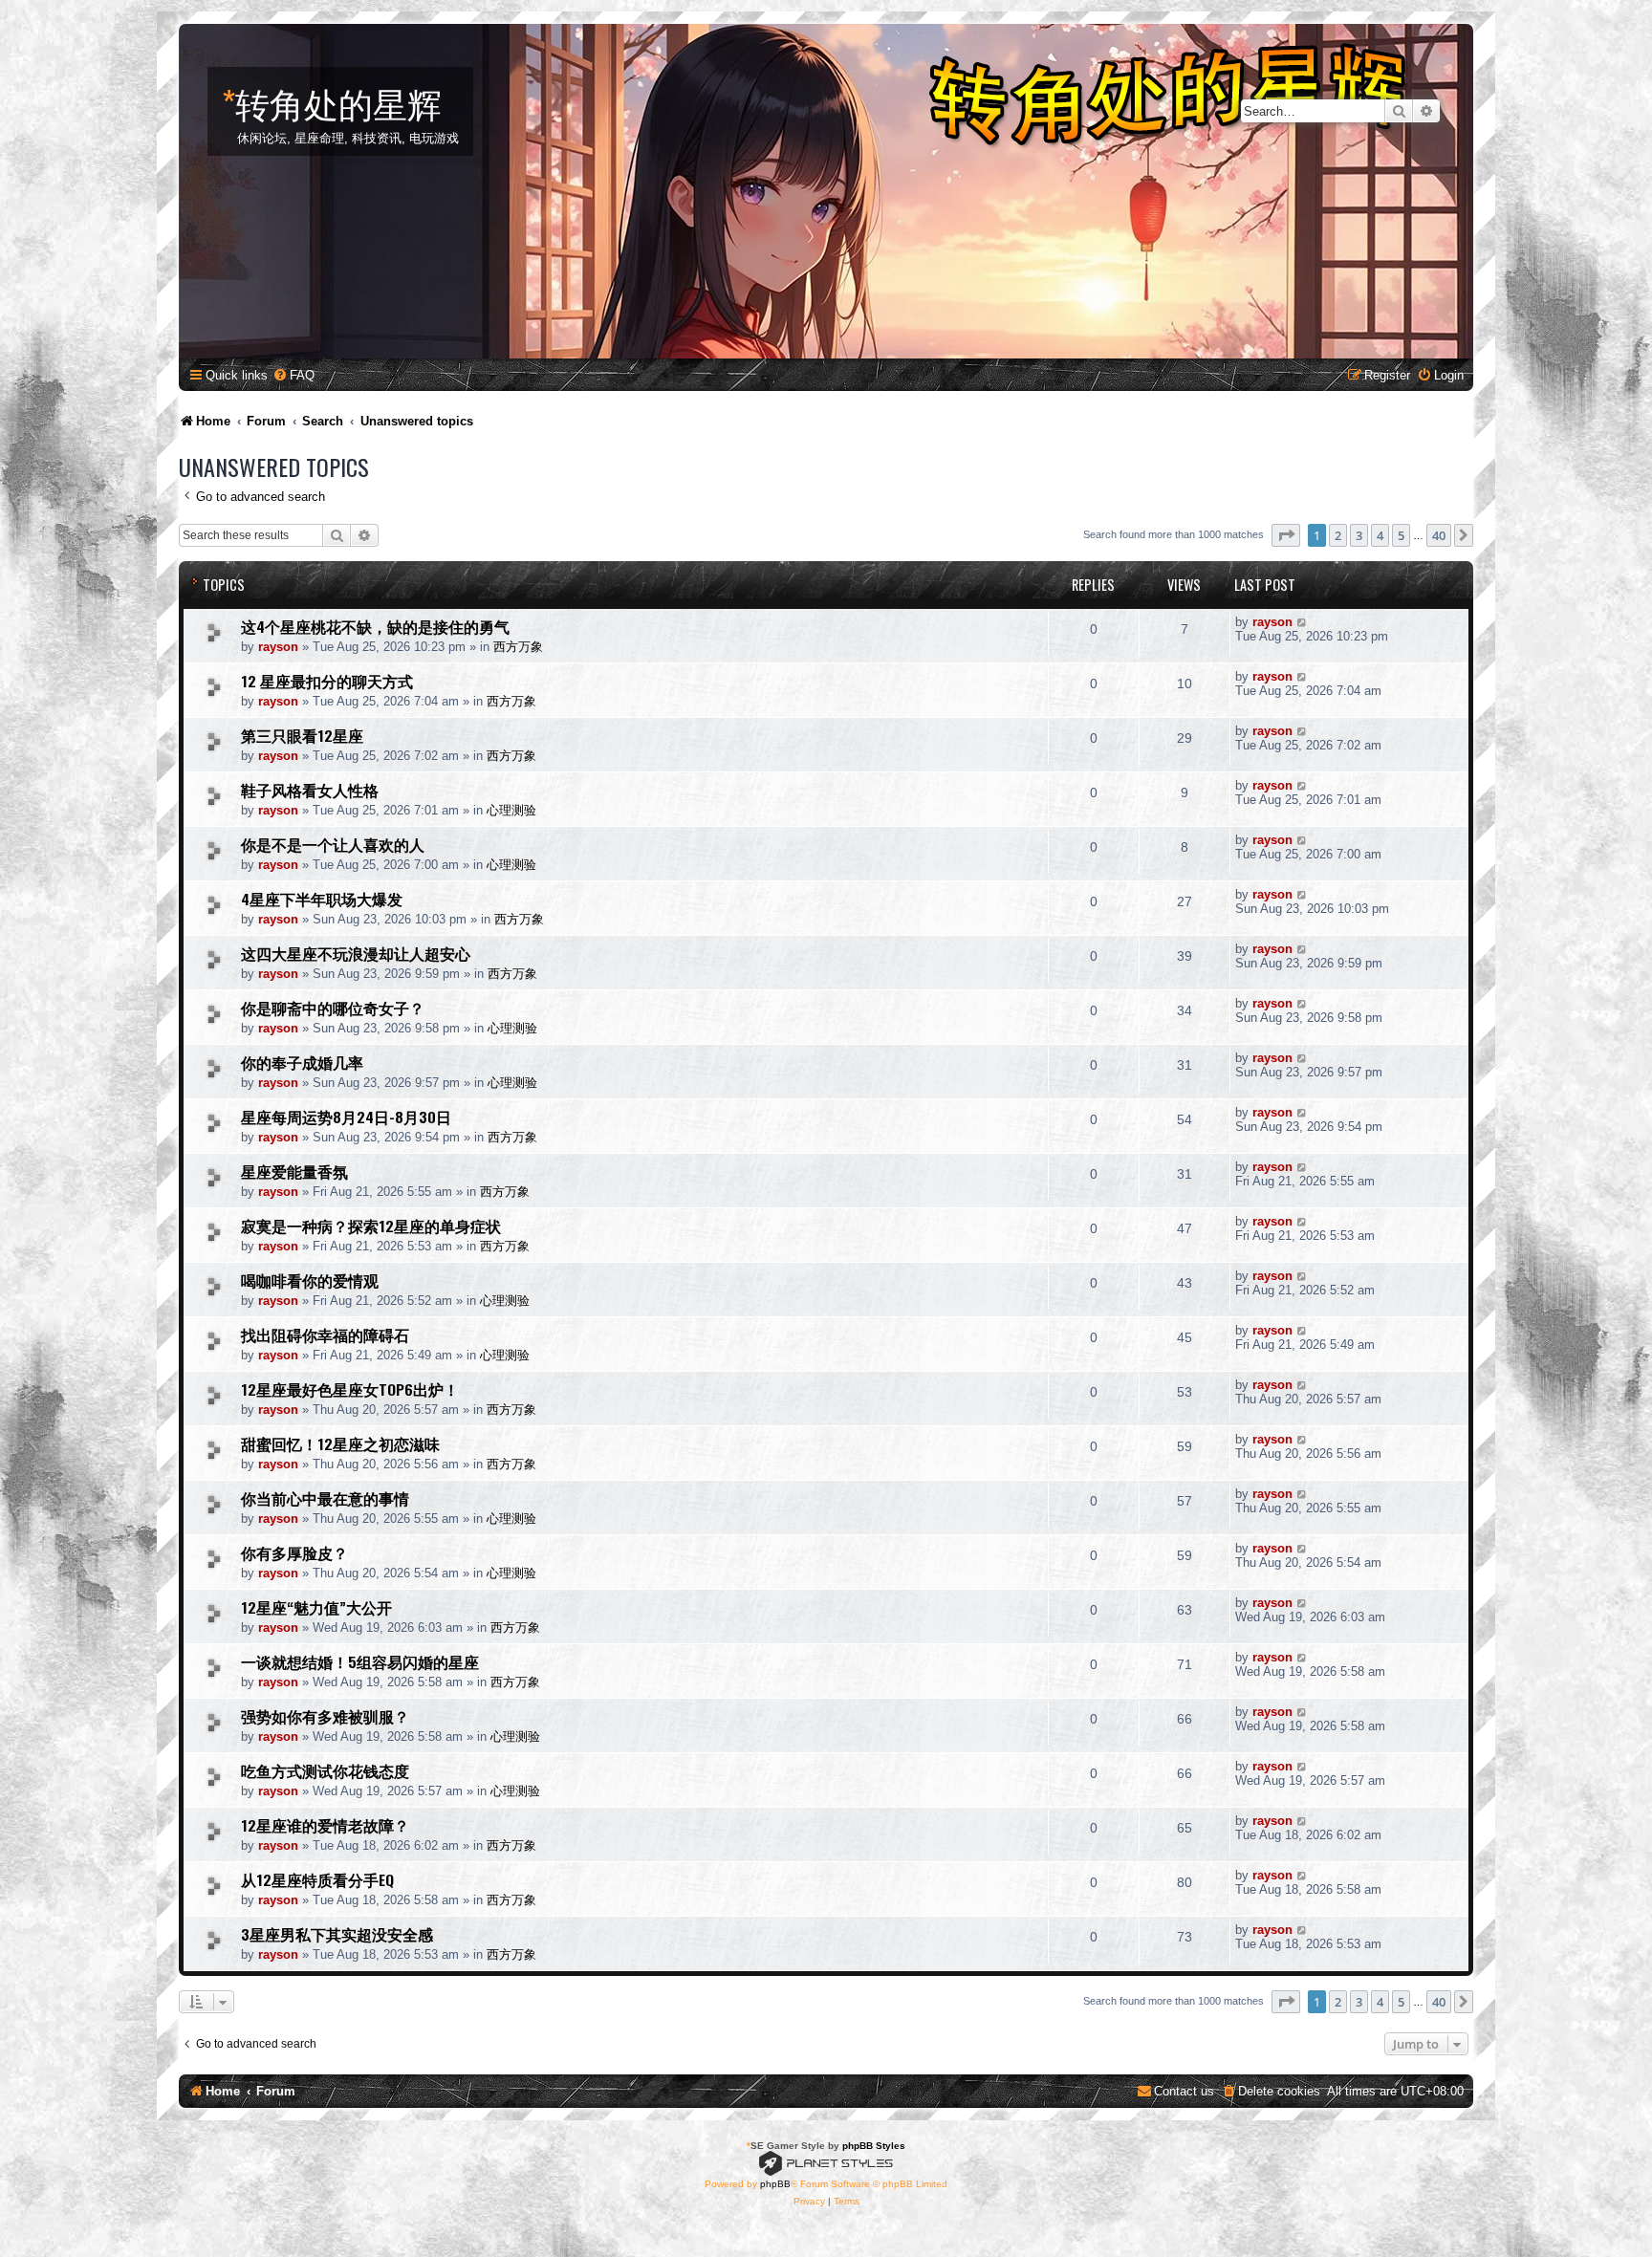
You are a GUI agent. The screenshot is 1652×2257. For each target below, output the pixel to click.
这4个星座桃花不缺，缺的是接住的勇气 (375, 626)
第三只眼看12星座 (302, 735)
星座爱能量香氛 (294, 1171)
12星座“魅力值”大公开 (316, 1607)
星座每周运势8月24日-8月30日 (346, 1117)
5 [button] (1401, 535)
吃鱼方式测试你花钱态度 (325, 1770)
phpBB (775, 2184)
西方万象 (518, 647)
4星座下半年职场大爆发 (322, 899)
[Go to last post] (1303, 622)
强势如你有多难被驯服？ (325, 1716)
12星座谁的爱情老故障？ (325, 1825)
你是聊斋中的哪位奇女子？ (333, 1008)
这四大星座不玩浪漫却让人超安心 (356, 953)
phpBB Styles (874, 2146)
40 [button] (1439, 535)
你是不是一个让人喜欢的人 (333, 844)
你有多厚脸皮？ (294, 1552)
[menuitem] (293, 375)
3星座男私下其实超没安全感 (337, 1934)
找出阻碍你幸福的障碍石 (325, 1335)
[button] (1286, 535)
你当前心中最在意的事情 (325, 1498)
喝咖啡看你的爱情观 (310, 1280)
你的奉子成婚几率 (302, 1062)
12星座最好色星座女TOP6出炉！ (350, 1389)
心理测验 (511, 810)
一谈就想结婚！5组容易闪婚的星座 (360, 1661)
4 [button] (1380, 535)
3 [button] (1359, 535)
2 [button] (1338, 535)
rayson (278, 647)
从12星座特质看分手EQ (317, 1879)
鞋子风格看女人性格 (310, 790)
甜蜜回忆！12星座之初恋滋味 (340, 1443)
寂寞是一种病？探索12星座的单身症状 (371, 1226)
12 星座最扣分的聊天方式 (327, 681)
